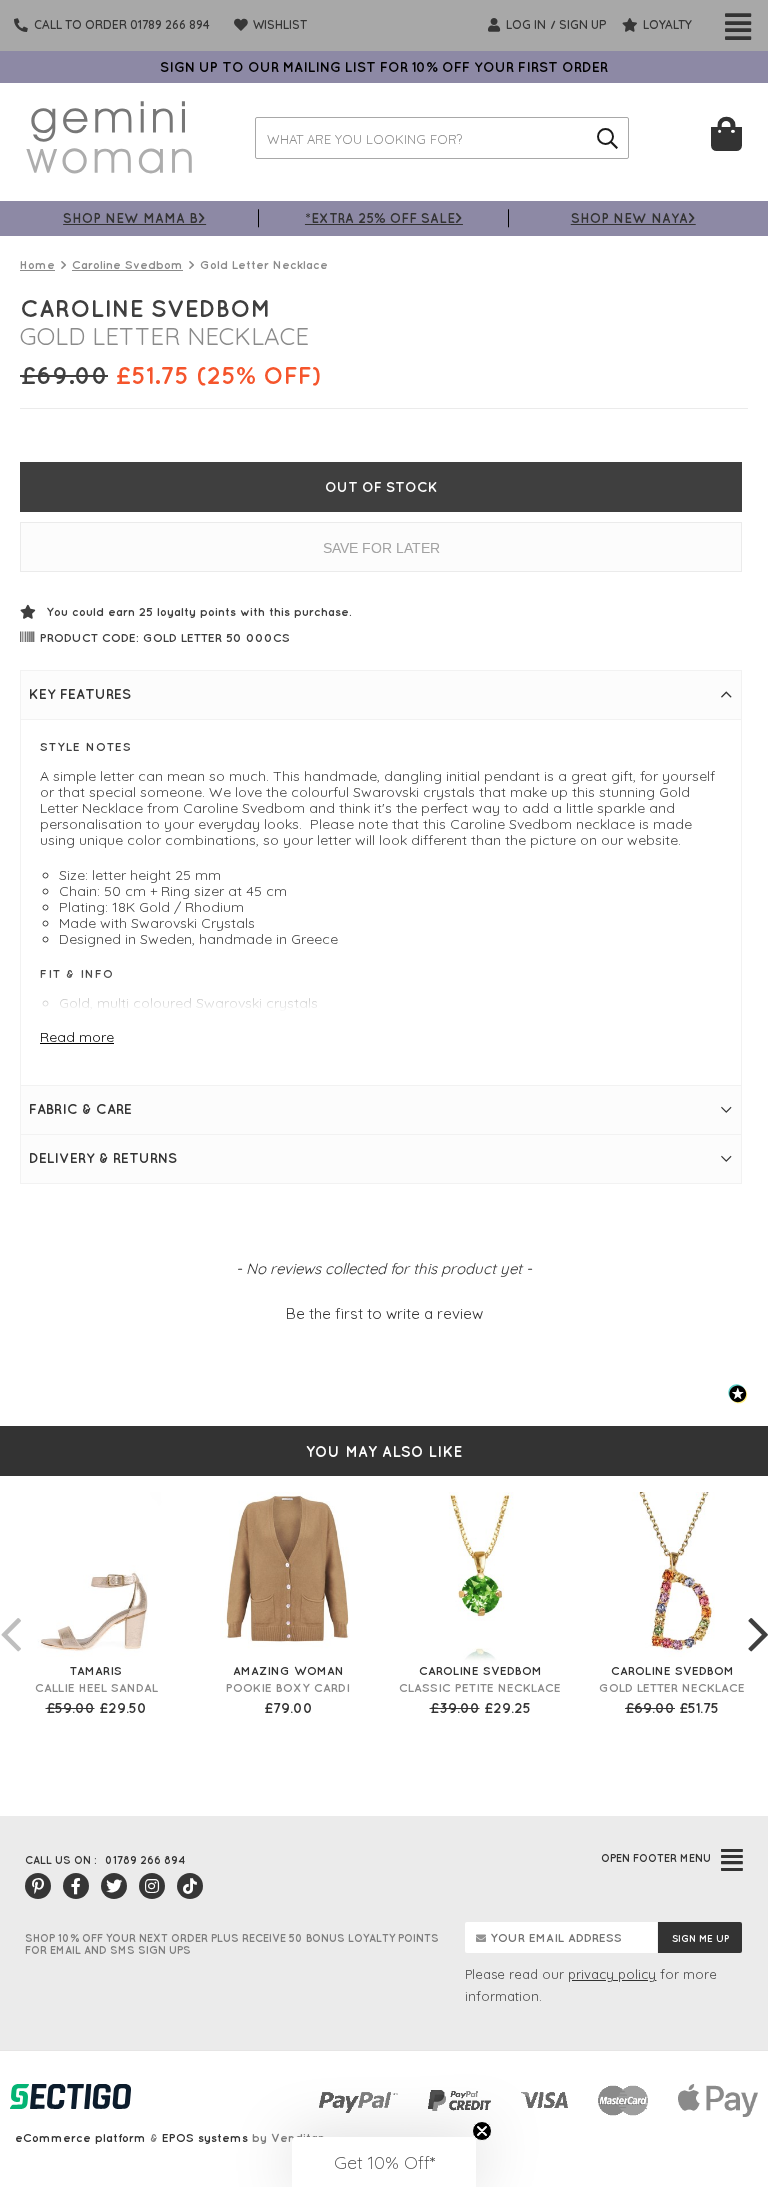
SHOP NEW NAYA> (633, 217)
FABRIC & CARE (80, 1109)
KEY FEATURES (80, 694)
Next (758, 1614)
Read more (77, 1037)
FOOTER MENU (656, 1858)
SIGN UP (583, 24)
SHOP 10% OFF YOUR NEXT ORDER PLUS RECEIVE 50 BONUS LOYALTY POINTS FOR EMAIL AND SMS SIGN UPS (232, 1944)
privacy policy (612, 1974)
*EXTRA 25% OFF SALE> (384, 217)
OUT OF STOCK (381, 487)
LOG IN (524, 24)
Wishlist (278, 24)
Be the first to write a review (384, 1313)
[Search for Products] (608, 138)
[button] (384, 1311)
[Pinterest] (38, 1886)
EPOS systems (205, 2137)
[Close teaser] (482, 2131)
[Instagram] (152, 1886)
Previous (10, 1614)
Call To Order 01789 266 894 (122, 24)
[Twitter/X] (114, 1886)
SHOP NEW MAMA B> (134, 217)
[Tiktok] (190, 1886)
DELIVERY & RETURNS (103, 1158)
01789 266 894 (145, 1860)
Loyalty (666, 24)
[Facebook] (76, 1886)
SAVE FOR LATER (381, 548)
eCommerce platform (80, 2137)
